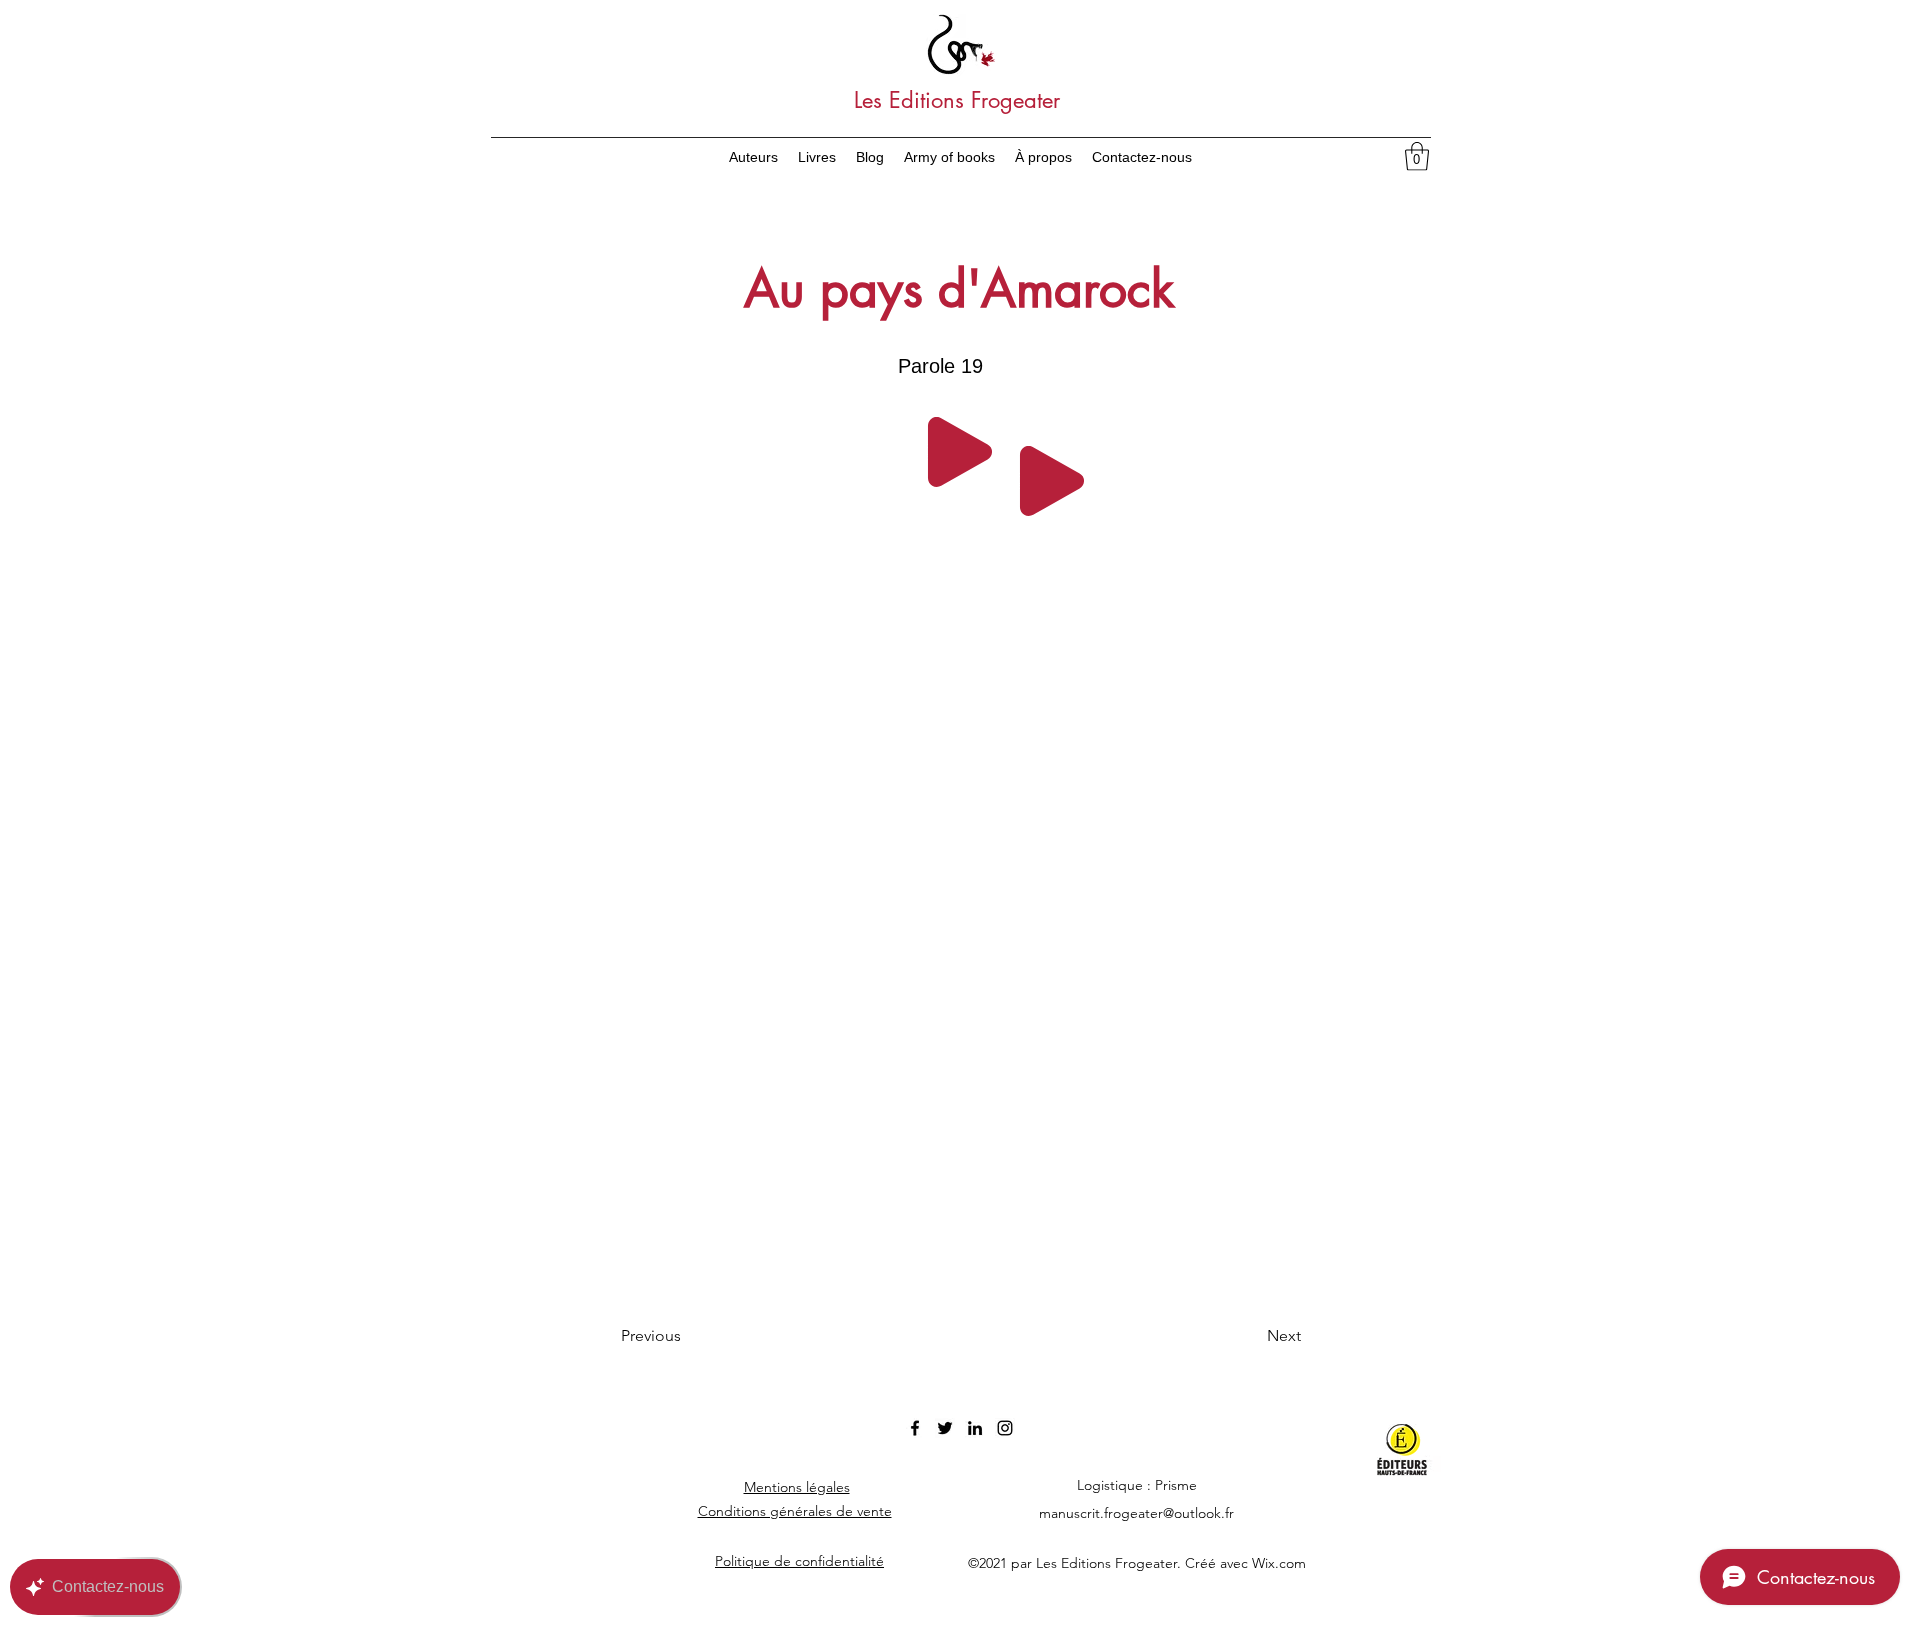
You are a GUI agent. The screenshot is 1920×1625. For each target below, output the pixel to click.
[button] (1417, 156)
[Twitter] (945, 1428)
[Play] (960, 452)
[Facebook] (915, 1428)
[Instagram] (1005, 1428)
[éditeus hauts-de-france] (1413, 1450)
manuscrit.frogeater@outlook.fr (1136, 1513)
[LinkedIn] (975, 1428)
